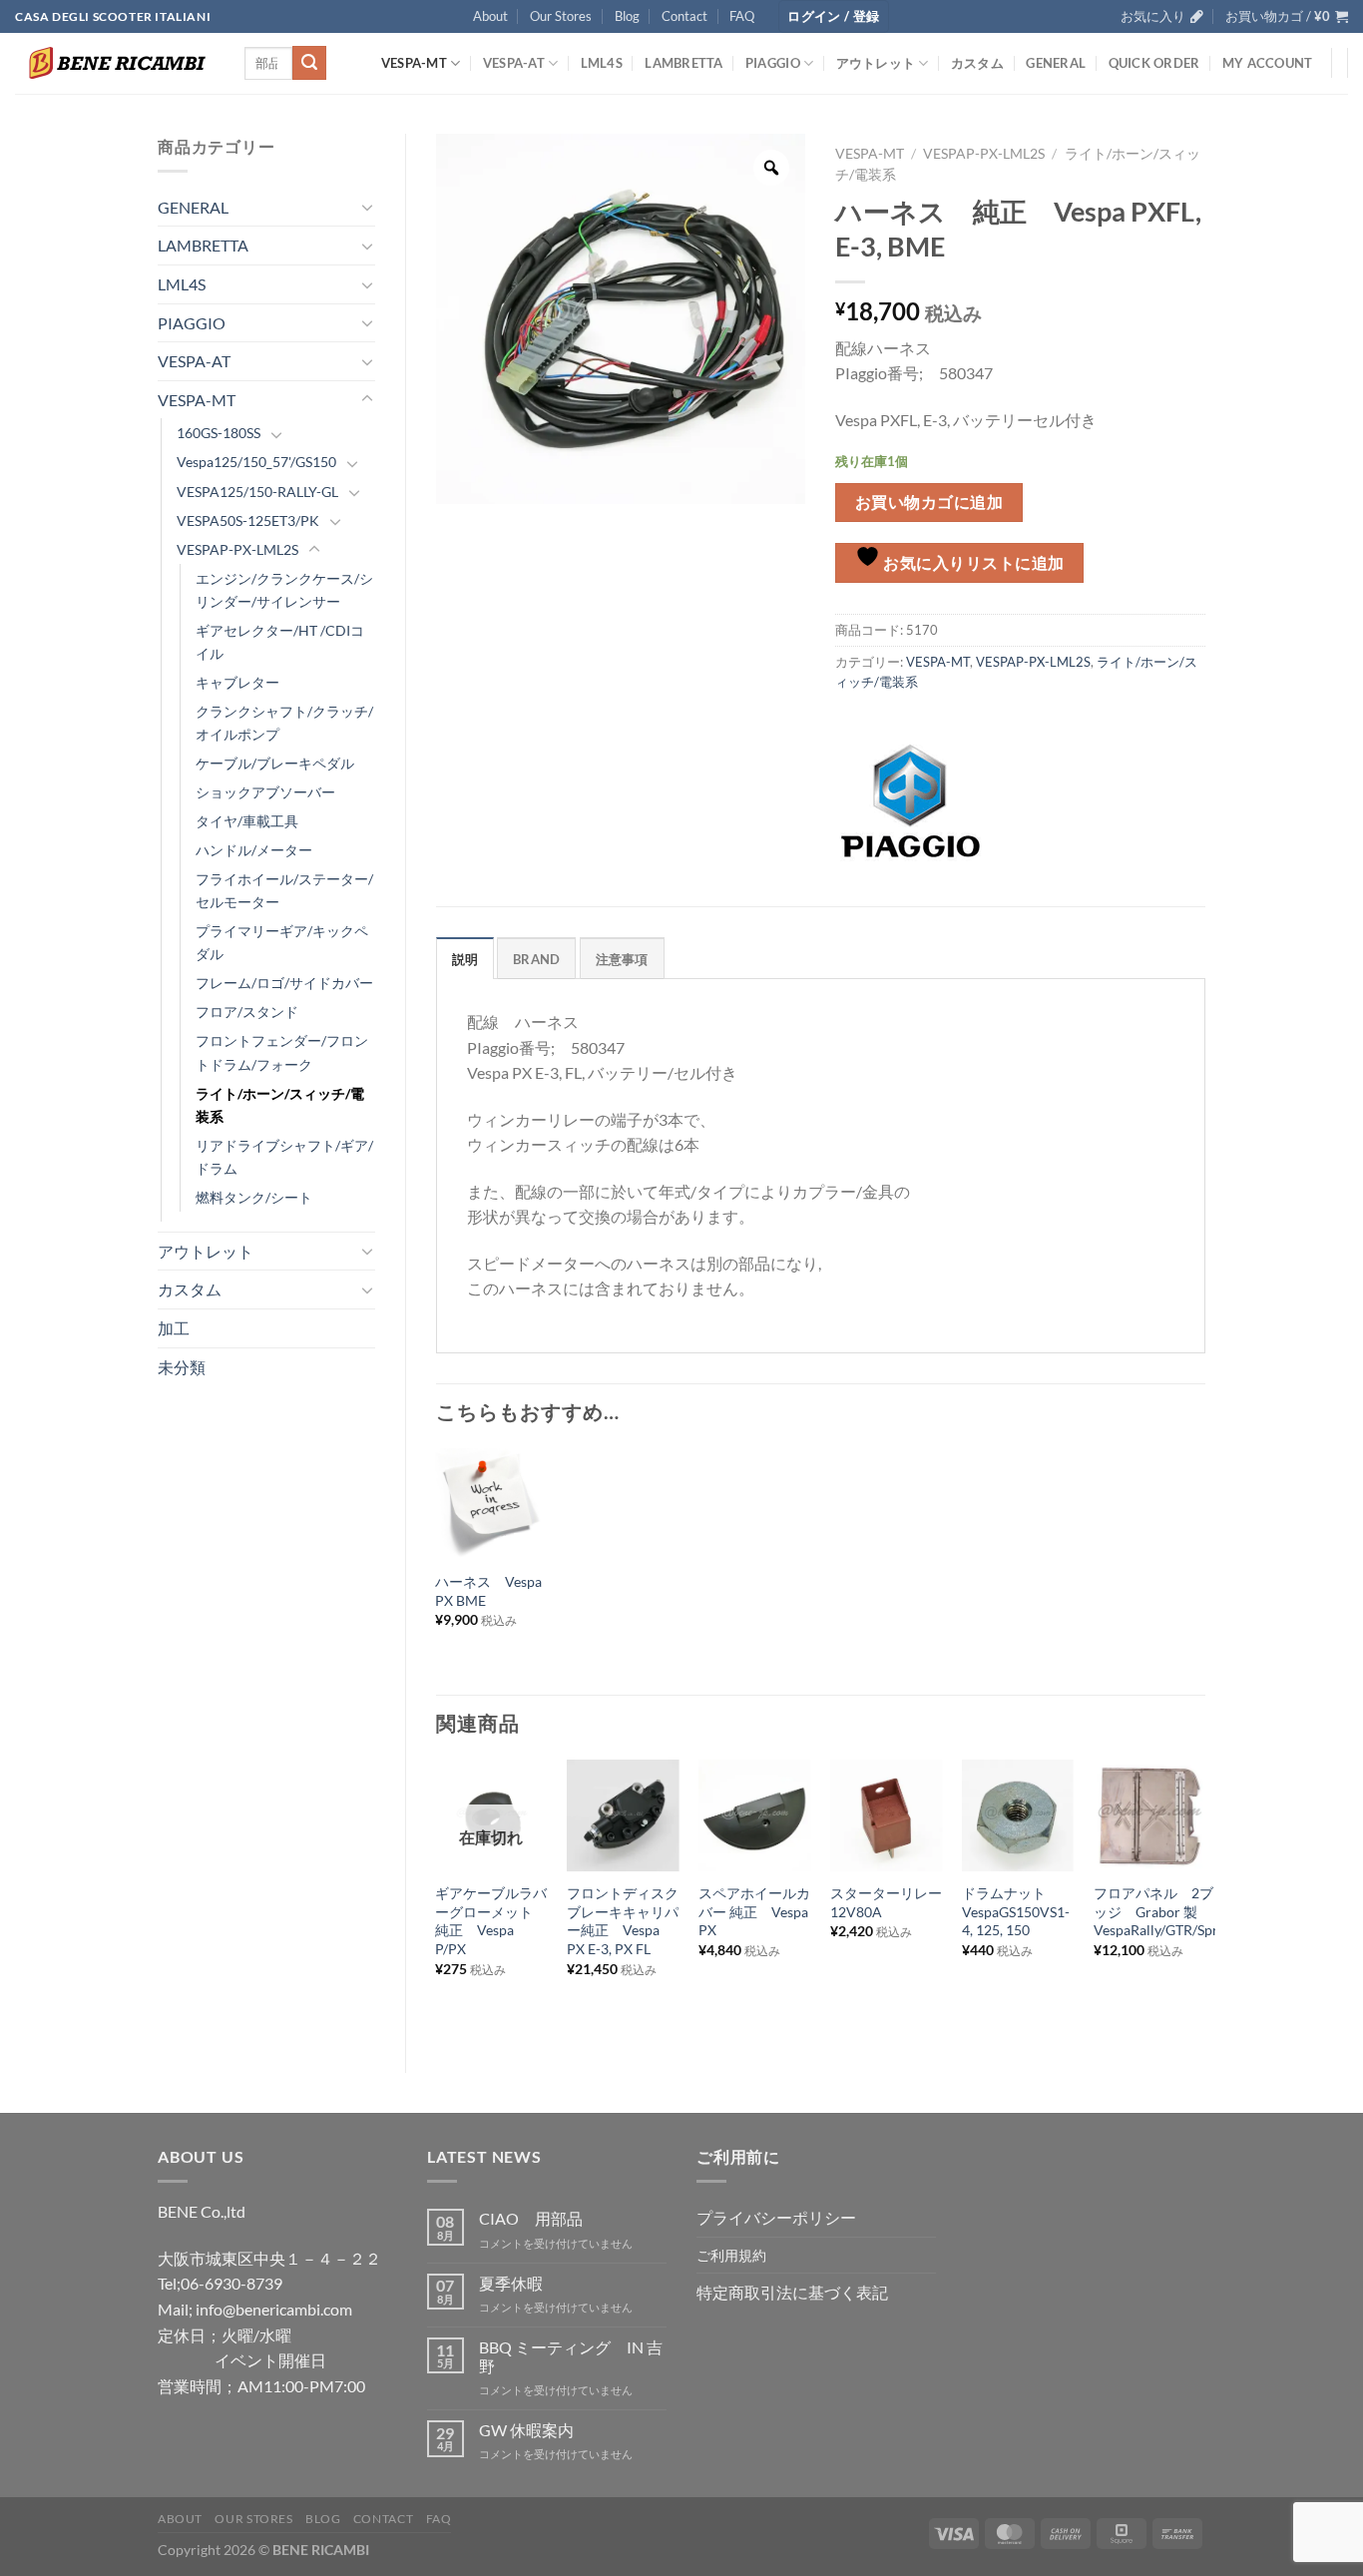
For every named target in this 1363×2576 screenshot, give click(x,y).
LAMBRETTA (683, 63)
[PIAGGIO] (910, 801)
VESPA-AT (514, 63)
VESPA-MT (414, 63)
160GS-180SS (219, 433)
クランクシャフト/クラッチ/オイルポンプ (284, 723)
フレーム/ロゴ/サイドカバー (284, 983)
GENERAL (1056, 63)
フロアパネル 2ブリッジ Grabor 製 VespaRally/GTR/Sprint (1164, 1911)
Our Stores (561, 16)
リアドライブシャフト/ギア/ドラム (284, 1157)
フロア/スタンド (247, 1012)
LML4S (602, 63)
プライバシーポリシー (776, 2217)
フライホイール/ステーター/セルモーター (284, 890)
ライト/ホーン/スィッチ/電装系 (280, 1105)
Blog (627, 16)
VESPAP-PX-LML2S (237, 549)
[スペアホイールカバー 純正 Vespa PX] (754, 1815)
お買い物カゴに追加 (929, 502)
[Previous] (437, 1900)
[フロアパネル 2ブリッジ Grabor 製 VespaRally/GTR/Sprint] (1149, 1815)
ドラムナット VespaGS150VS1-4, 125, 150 (1016, 1911)
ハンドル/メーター (254, 850)
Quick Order (1154, 63)
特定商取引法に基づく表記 (792, 2292)
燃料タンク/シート (254, 1197)
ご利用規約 (731, 2255)
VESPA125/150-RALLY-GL (257, 492)
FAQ (742, 16)
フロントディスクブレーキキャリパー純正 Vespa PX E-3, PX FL (623, 1921)
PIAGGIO (773, 63)
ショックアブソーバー (265, 792)
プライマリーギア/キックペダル (282, 942)
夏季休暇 (511, 2283)
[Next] (1204, 1900)
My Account (1268, 63)
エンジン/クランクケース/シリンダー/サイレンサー (284, 590)
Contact (684, 16)
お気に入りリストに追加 (972, 563)
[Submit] (309, 63)
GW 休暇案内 (526, 2430)
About (490, 16)
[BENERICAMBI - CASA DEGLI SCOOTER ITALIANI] (115, 63)
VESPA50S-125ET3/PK (248, 520)
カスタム (977, 63)
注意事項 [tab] (622, 959)
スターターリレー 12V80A (886, 1902)
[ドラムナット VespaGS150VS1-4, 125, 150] (1018, 1815)
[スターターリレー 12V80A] (886, 1815)
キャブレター (237, 682)
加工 (174, 1328)
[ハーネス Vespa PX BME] (491, 1504)
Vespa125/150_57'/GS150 (256, 462)
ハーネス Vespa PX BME (488, 1591)
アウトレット (876, 63)
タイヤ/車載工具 (247, 821)
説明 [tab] (465, 959)
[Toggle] (367, 207)
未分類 (182, 1367)
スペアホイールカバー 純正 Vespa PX (754, 1911)
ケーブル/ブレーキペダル (275, 763)
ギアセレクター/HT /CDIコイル (280, 642)
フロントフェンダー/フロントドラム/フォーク (282, 1052)
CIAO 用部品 (531, 2218)
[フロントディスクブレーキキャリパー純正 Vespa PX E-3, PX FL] (623, 1815)
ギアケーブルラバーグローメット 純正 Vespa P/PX (491, 1921)
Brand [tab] (536, 959)
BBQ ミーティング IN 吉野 (571, 2356)
